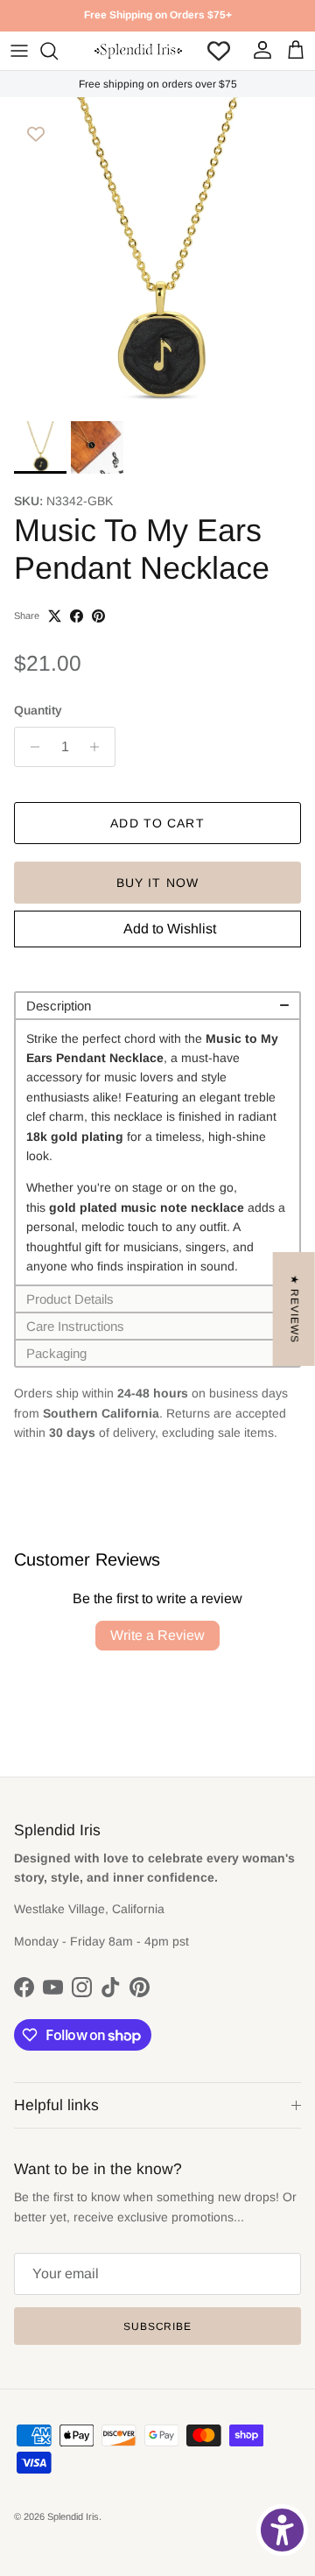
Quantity (38, 710)
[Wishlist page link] (219, 51)
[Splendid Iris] (138, 51)
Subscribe (158, 2326)
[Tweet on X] (55, 616)
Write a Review (157, 1635)
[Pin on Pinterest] (98, 616)
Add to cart (157, 823)
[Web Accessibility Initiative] (282, 2530)
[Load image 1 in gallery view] (157, 255)
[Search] (58, 51)
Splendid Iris (73, 2516)
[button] (157, 1005)
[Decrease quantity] (30, 747)
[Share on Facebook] (77, 616)
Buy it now (157, 883)
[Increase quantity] (99, 747)
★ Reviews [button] (295, 1309)
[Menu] (19, 51)
